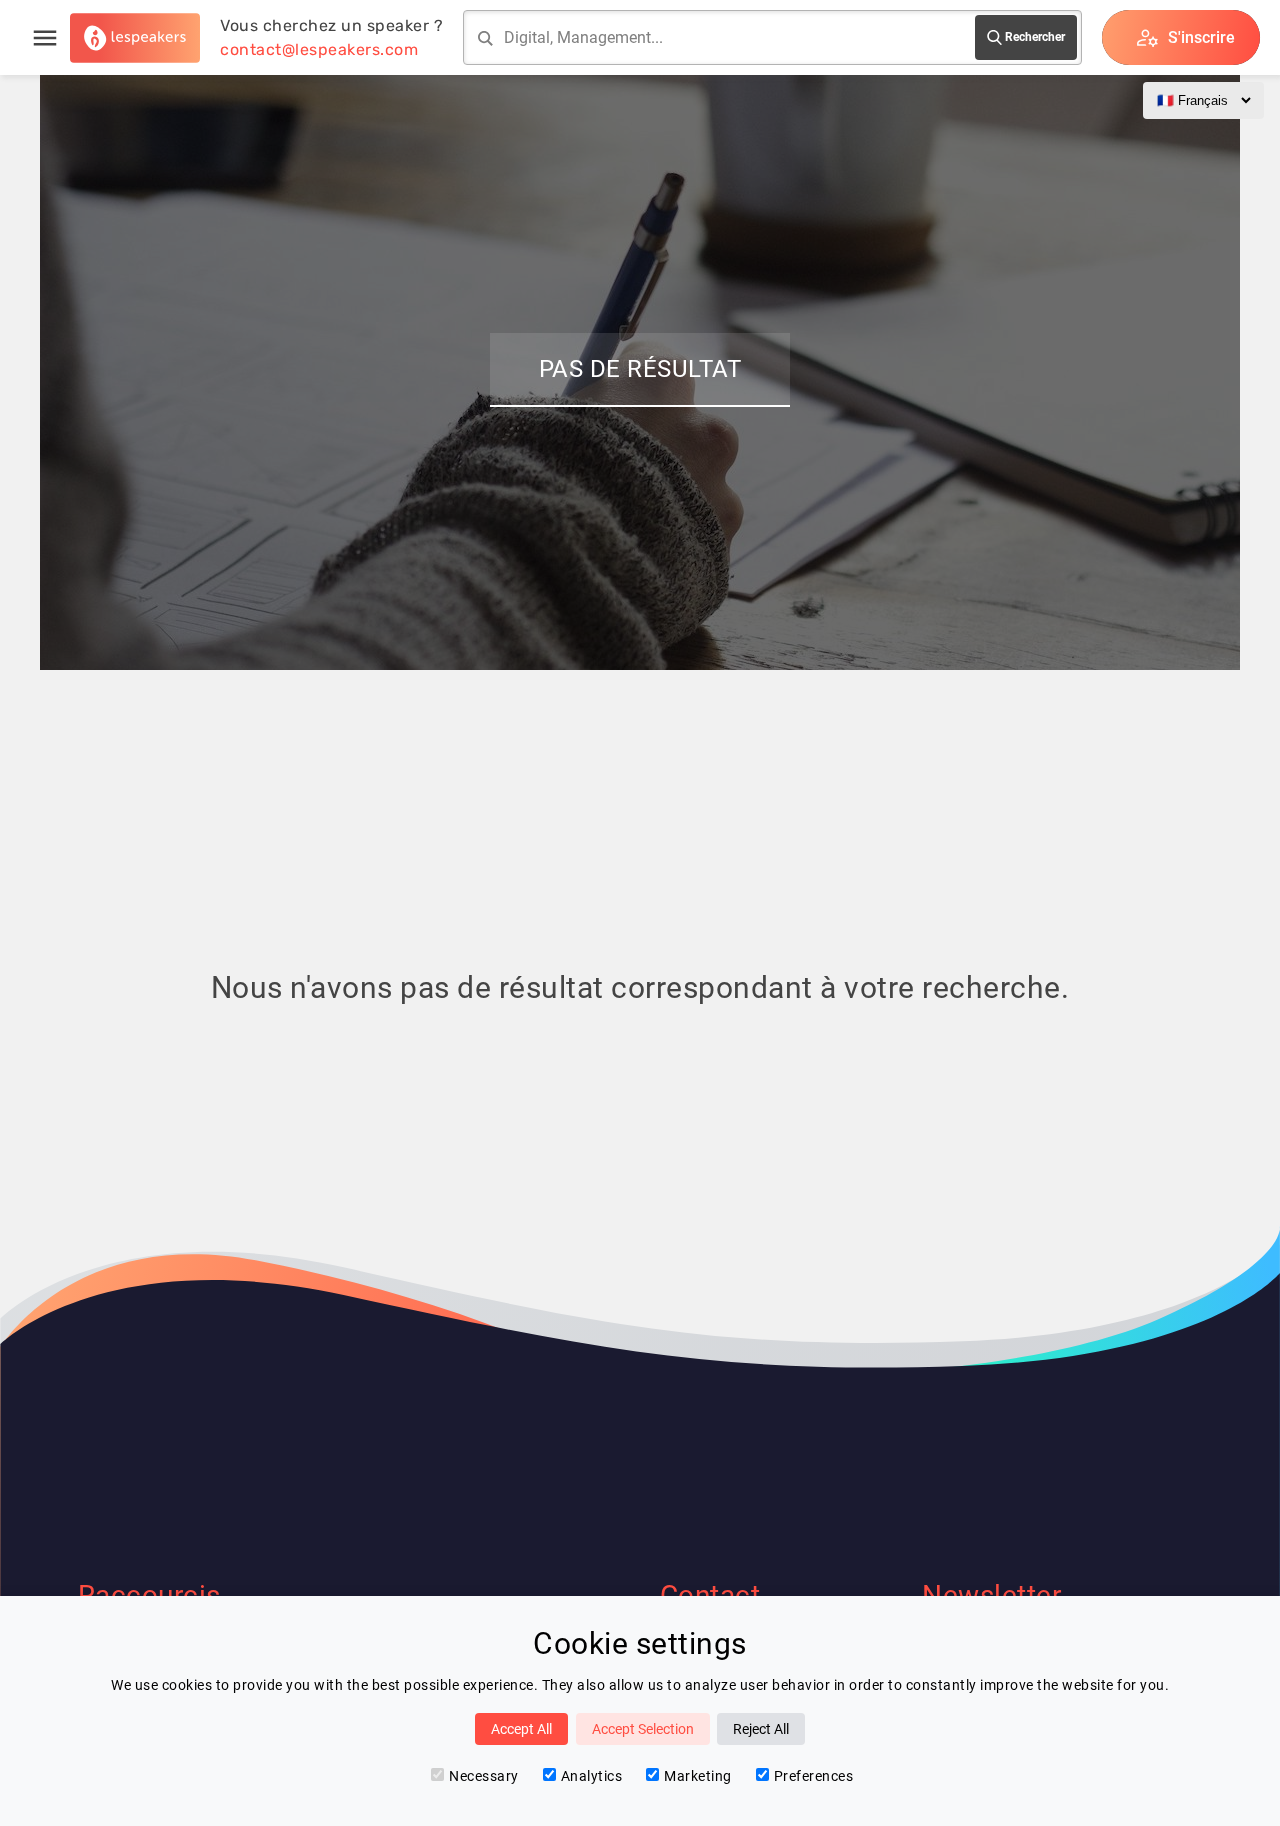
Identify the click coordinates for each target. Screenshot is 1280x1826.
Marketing (698, 1776)
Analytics (592, 1776)
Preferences (814, 1776)
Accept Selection (643, 1729)
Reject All (761, 1729)
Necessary (484, 1776)
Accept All (521, 1729)
